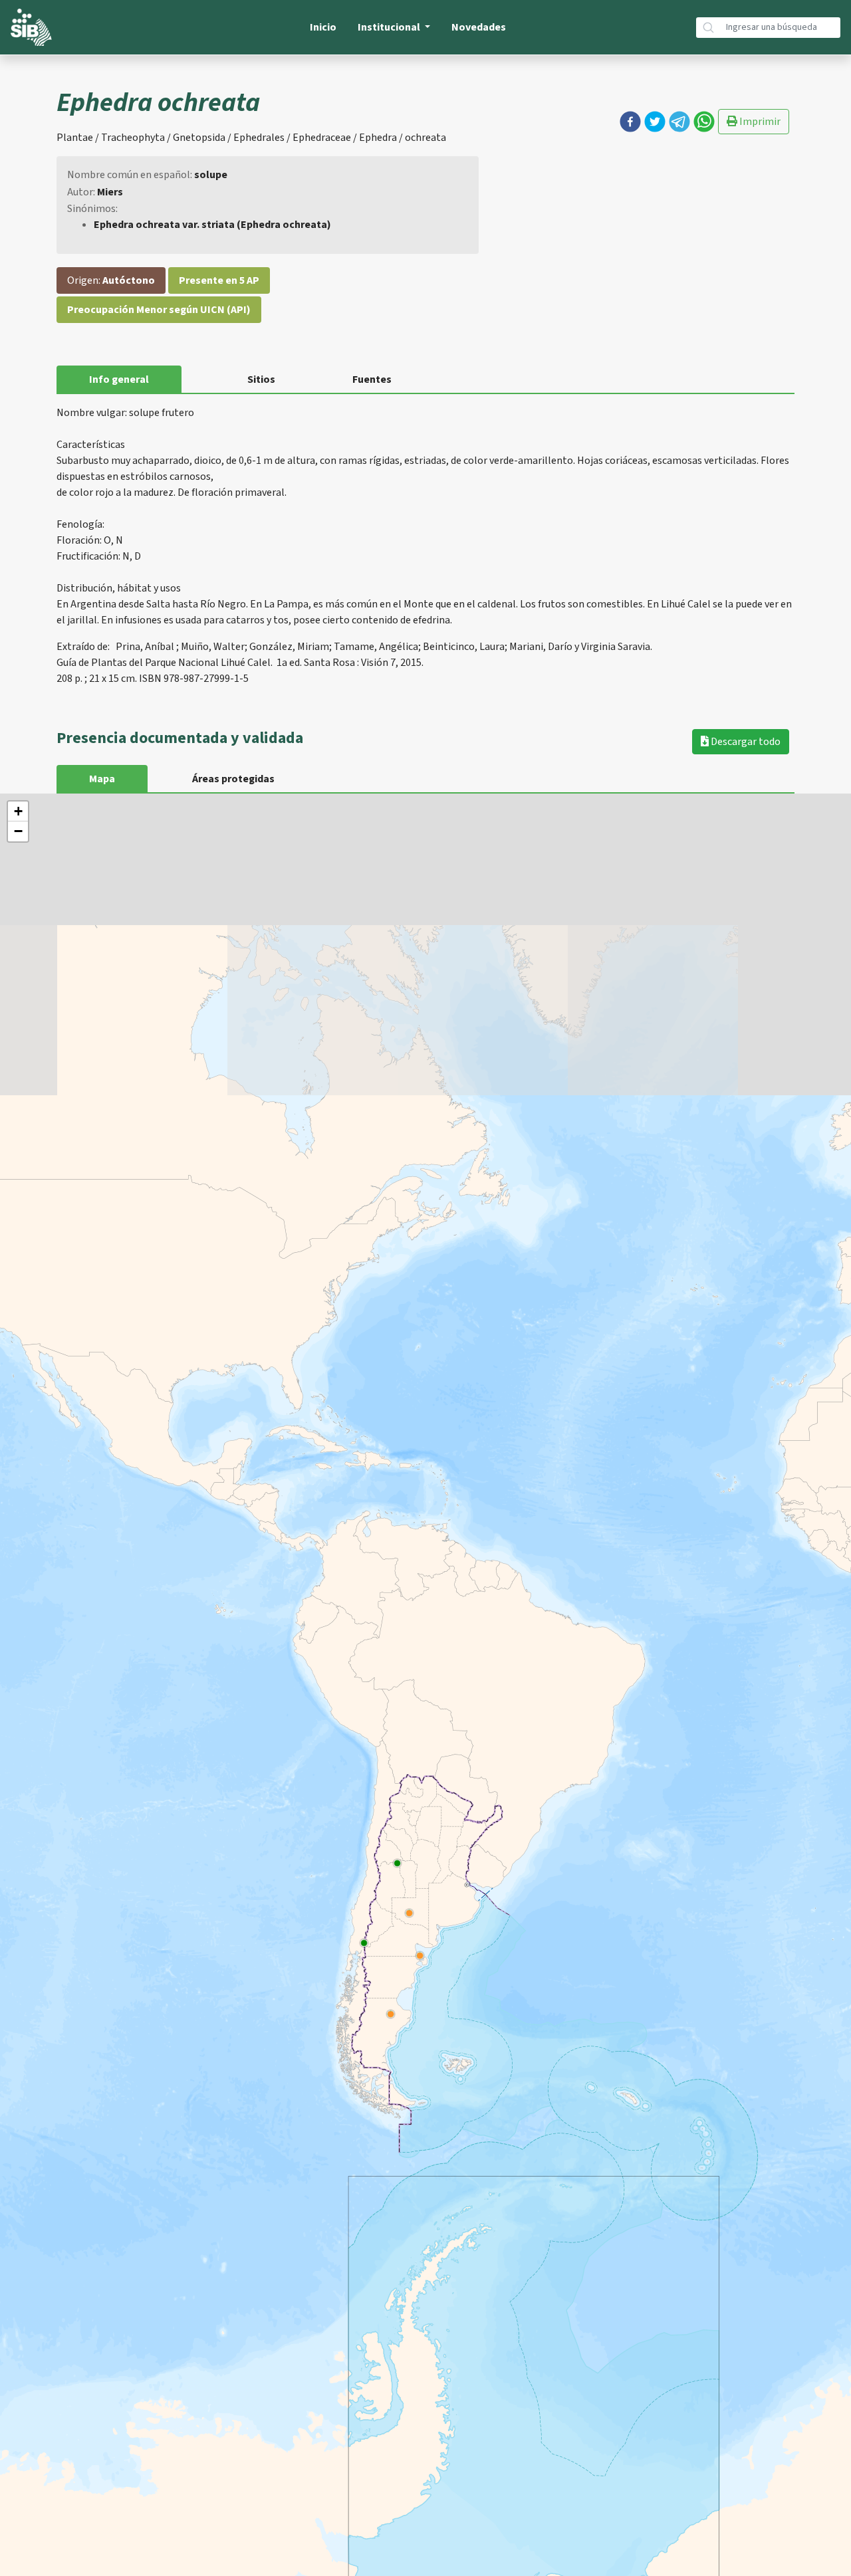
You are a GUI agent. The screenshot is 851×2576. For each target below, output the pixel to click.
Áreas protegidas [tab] (233, 779)
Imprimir (759, 122)
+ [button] (18, 811)
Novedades (479, 27)
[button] (630, 122)
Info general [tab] (119, 379)
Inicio (323, 27)
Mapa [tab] (102, 779)
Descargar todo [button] (745, 742)
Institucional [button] (390, 27)
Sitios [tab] (261, 379)
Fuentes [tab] (372, 379)
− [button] (18, 831)
